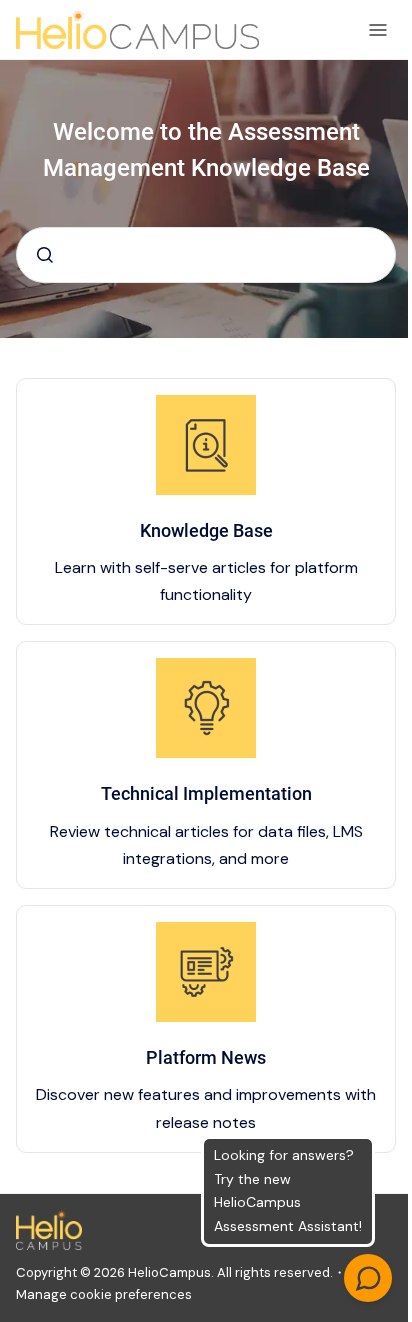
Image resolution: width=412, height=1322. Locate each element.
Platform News (206, 1057)
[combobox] (206, 255)
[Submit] (45, 255)
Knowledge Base (206, 530)
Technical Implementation (206, 793)
